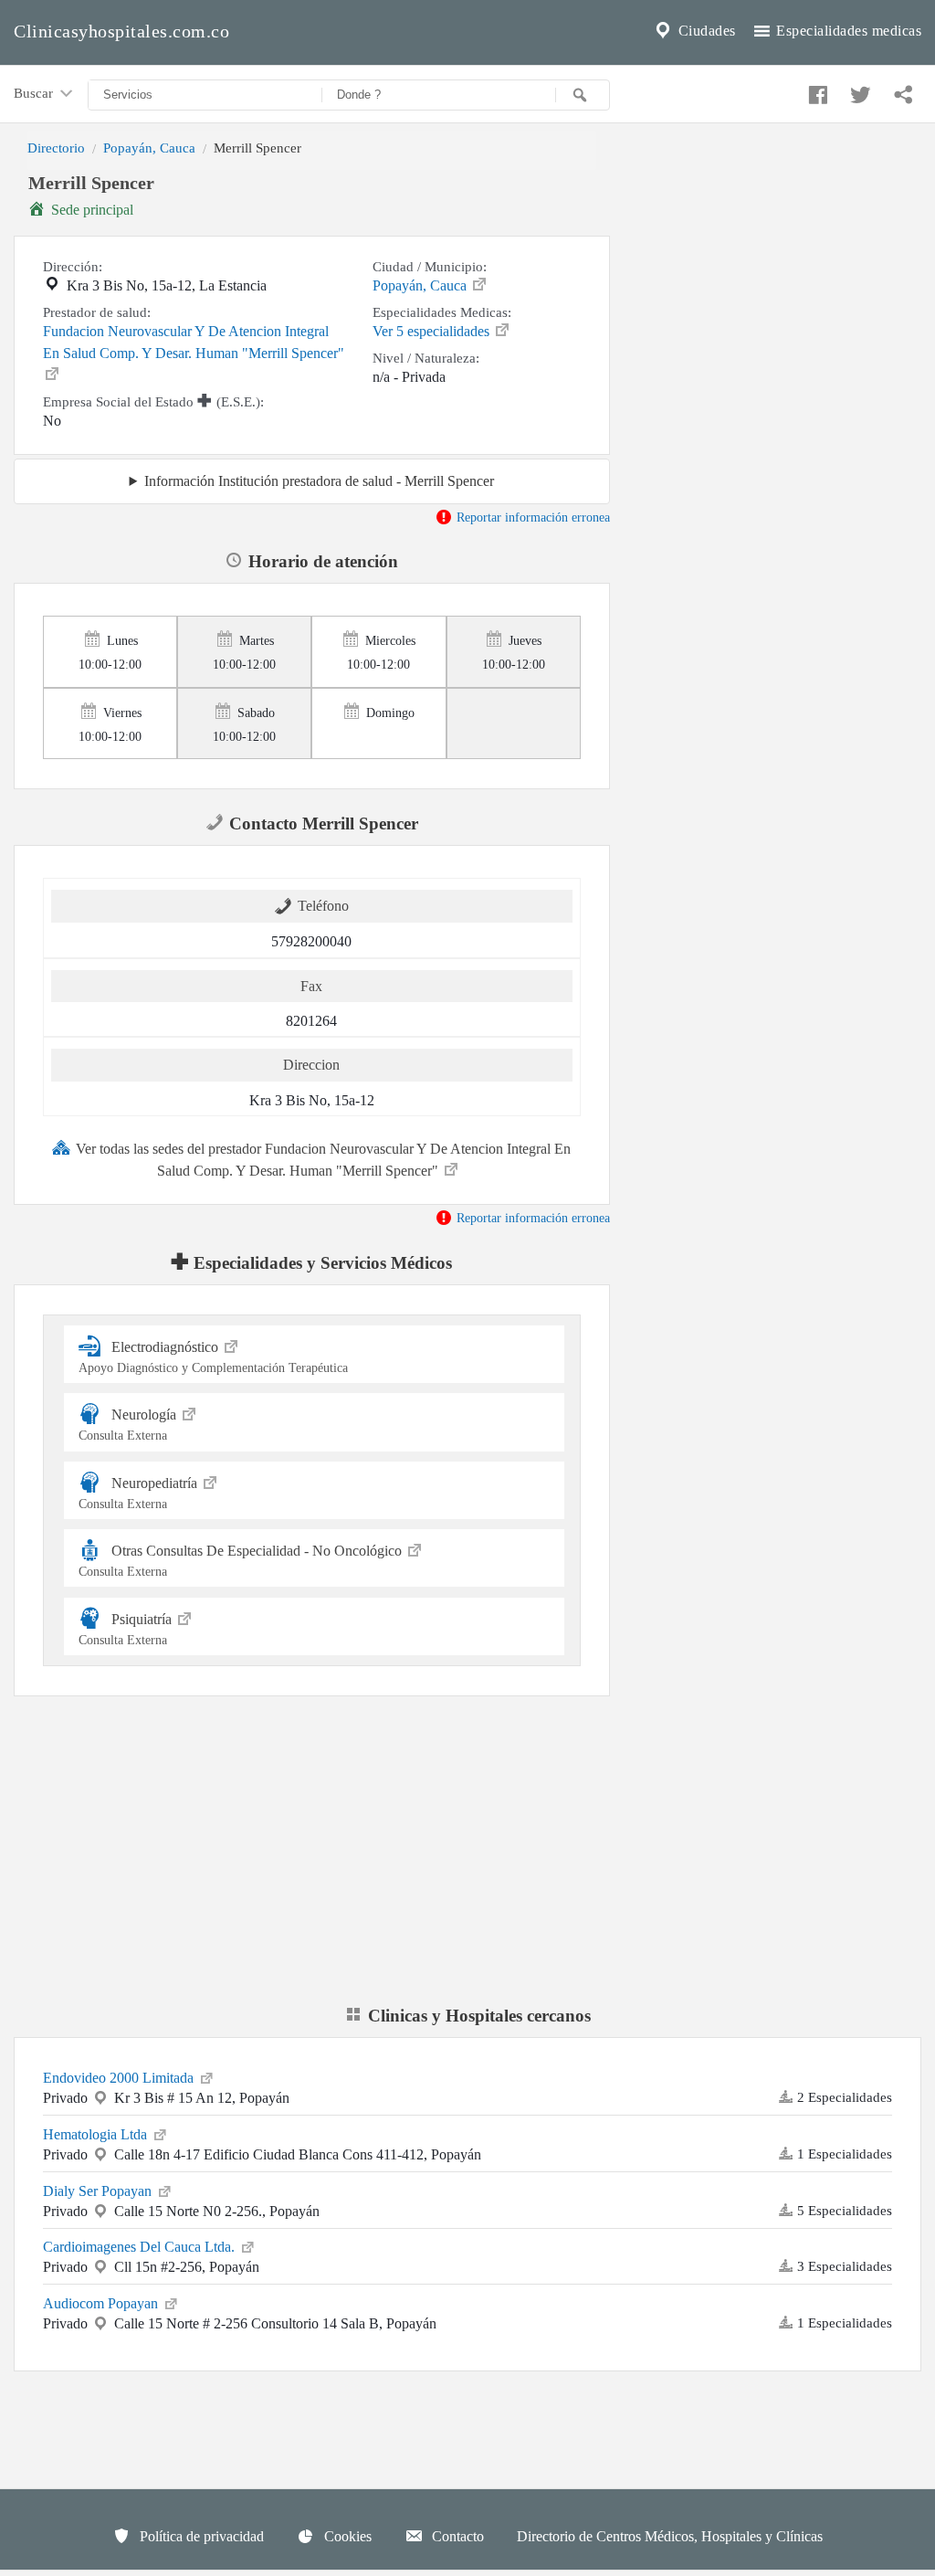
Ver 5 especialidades (433, 331)
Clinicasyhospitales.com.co (121, 31)
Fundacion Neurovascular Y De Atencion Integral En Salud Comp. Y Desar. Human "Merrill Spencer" (194, 342)
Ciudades (705, 31)
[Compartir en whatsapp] (901, 90)
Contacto (456, 2536)
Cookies (346, 2536)
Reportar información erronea (531, 517)
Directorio (56, 148)
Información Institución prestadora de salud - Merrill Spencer (319, 481)
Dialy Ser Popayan (99, 2191)
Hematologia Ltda (97, 2134)
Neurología (129, 1425)
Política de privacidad (200, 2536)
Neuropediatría (140, 1493)
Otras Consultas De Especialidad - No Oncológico (242, 1561)
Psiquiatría (127, 1628)
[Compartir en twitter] (858, 90)
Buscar (35, 93)
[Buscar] (583, 95)
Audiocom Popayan (102, 2303)
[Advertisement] (779, 295)
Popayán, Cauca (149, 148)
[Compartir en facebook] (815, 90)
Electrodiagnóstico (213, 1357)
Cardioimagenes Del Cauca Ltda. (141, 2247)
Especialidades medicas (847, 31)
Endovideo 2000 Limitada (120, 2078)
